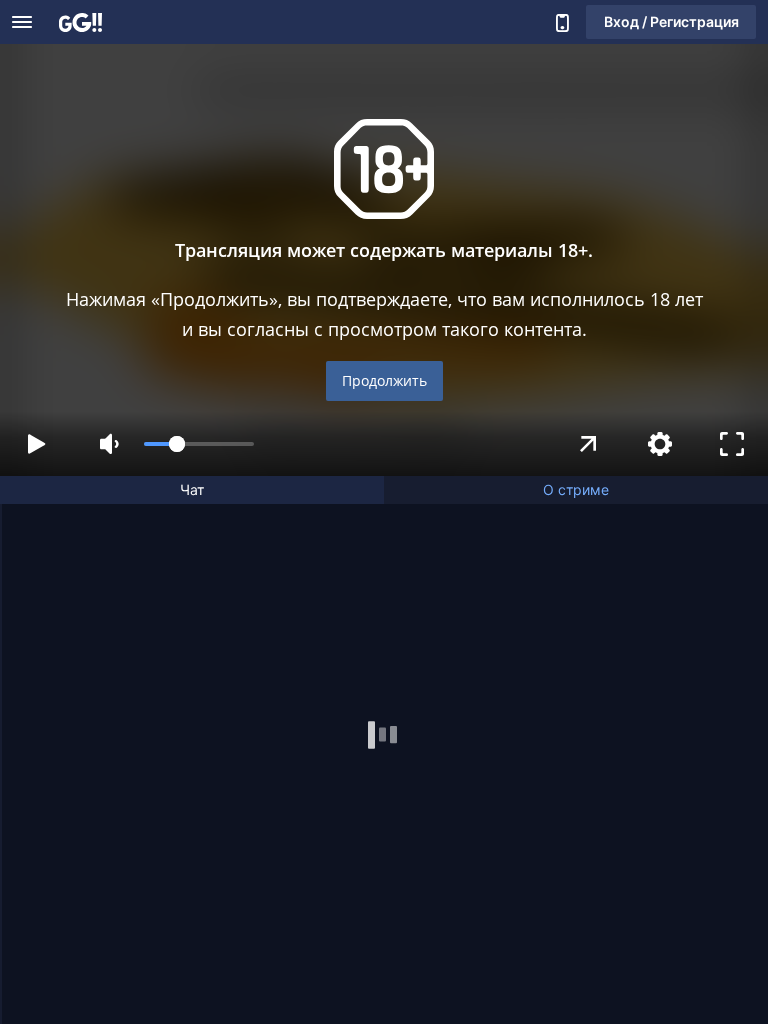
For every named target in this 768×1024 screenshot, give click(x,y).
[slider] (199, 444)
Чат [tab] (192, 489)
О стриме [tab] (576, 489)
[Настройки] (660, 444)
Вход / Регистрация (671, 21)
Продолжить (384, 380)
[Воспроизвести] (36, 444)
